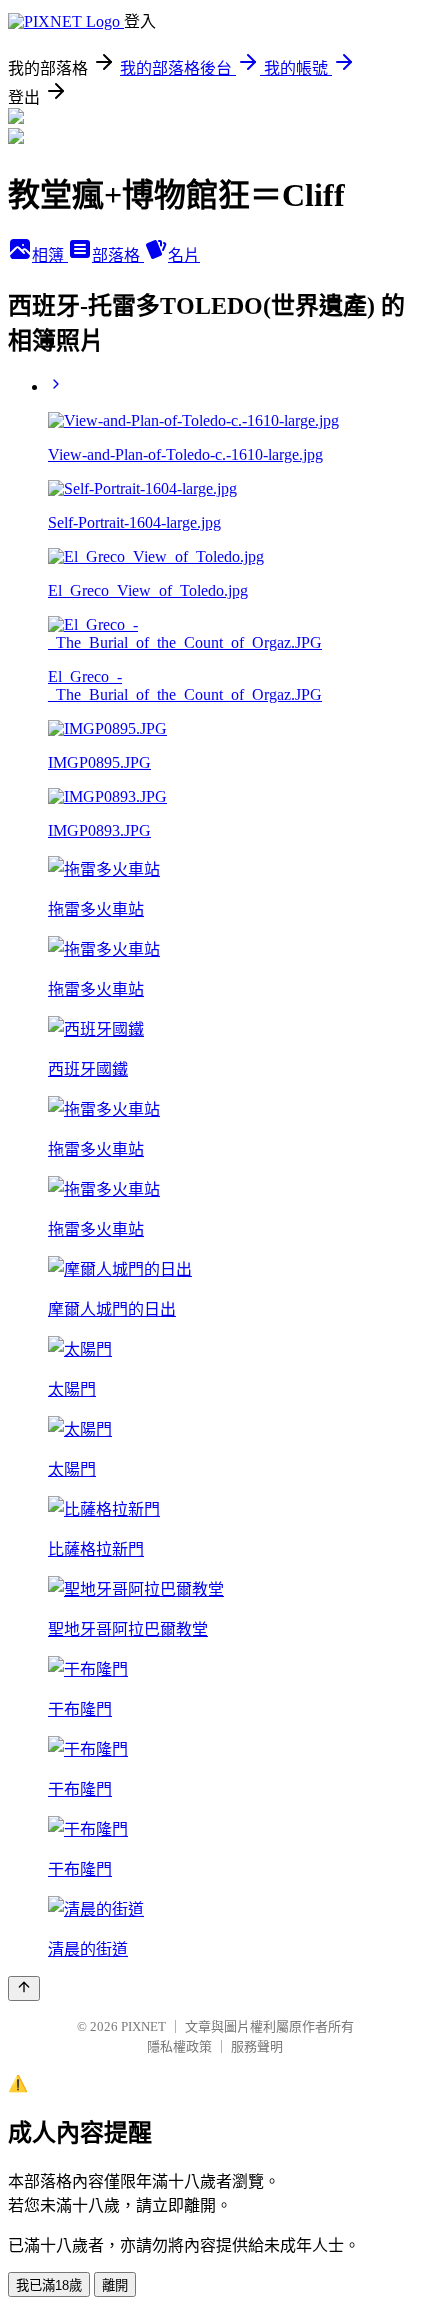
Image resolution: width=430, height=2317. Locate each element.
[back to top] (24, 1988)
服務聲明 (257, 2046)
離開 (115, 2285)
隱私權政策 (179, 2046)
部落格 (118, 255)
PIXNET (143, 2026)
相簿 (50, 255)
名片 (184, 255)
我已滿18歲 (49, 2285)
